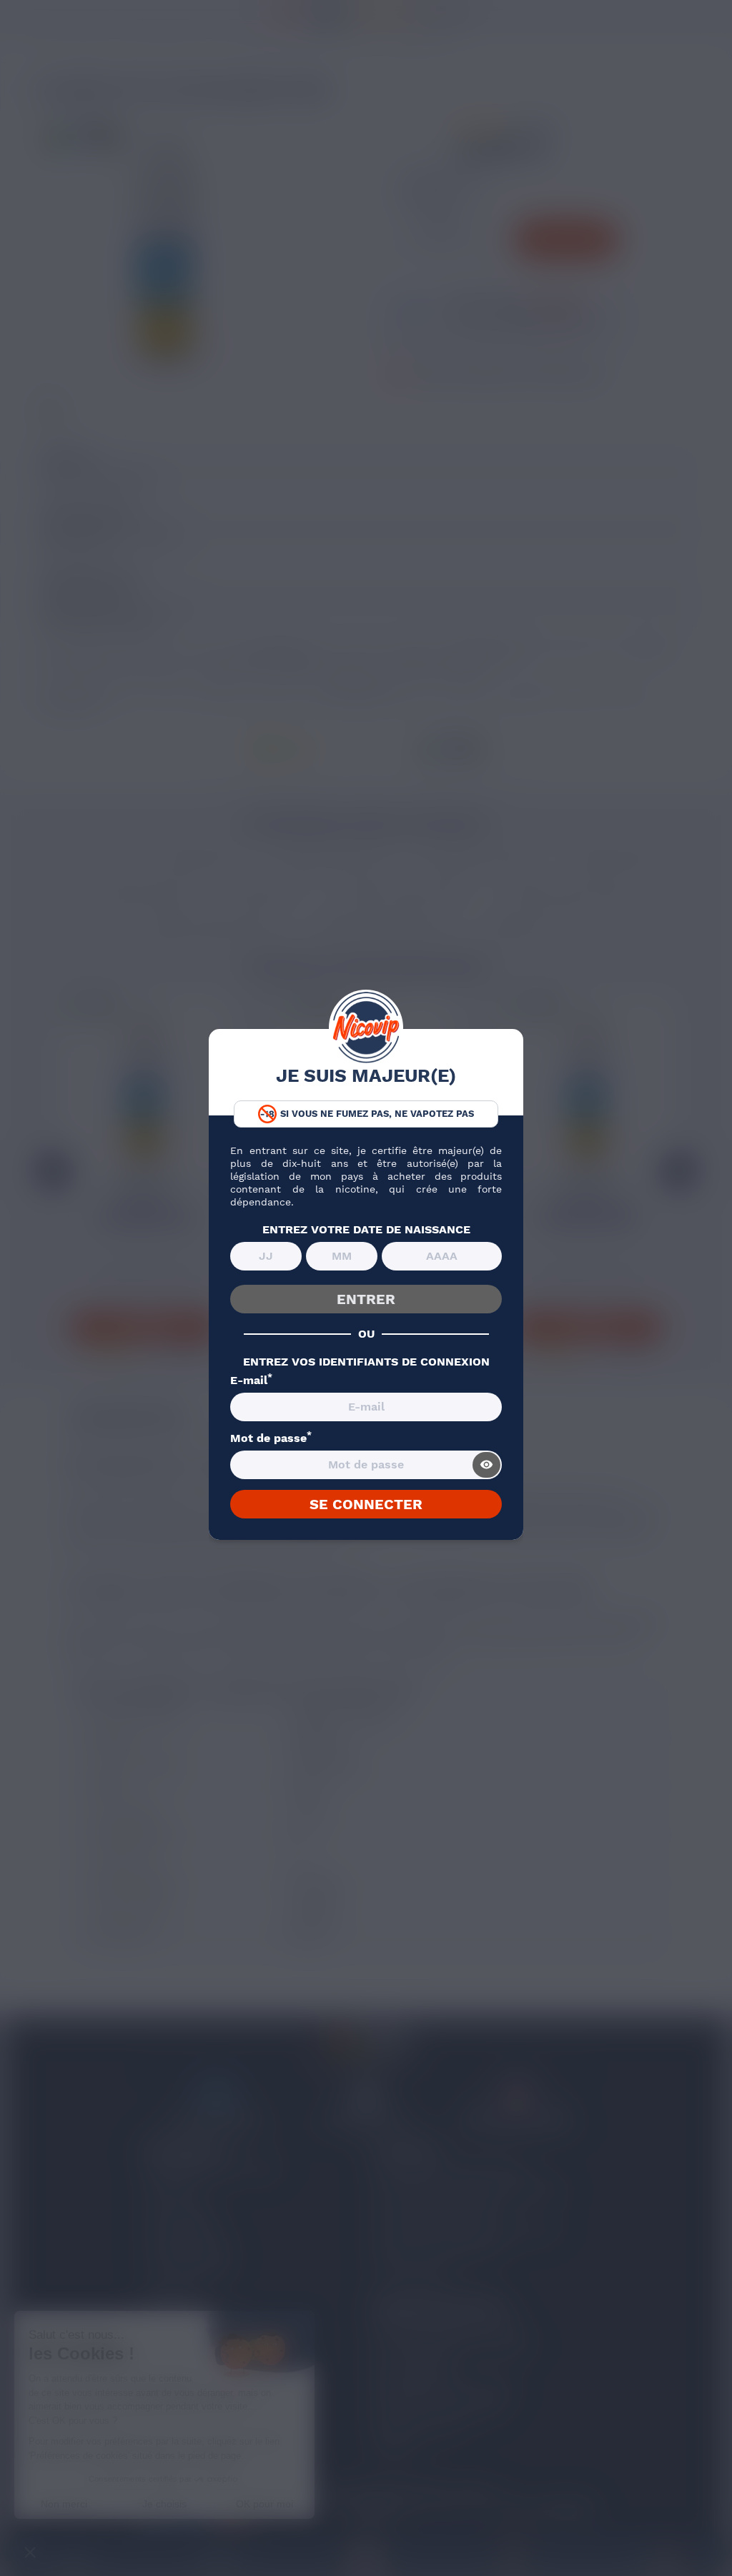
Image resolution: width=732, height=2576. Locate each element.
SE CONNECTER (366, 1504)
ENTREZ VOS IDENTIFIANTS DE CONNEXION (366, 1362)
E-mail (251, 1381)
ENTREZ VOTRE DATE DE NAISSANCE (366, 1230)
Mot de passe (271, 1438)
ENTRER (366, 1299)
